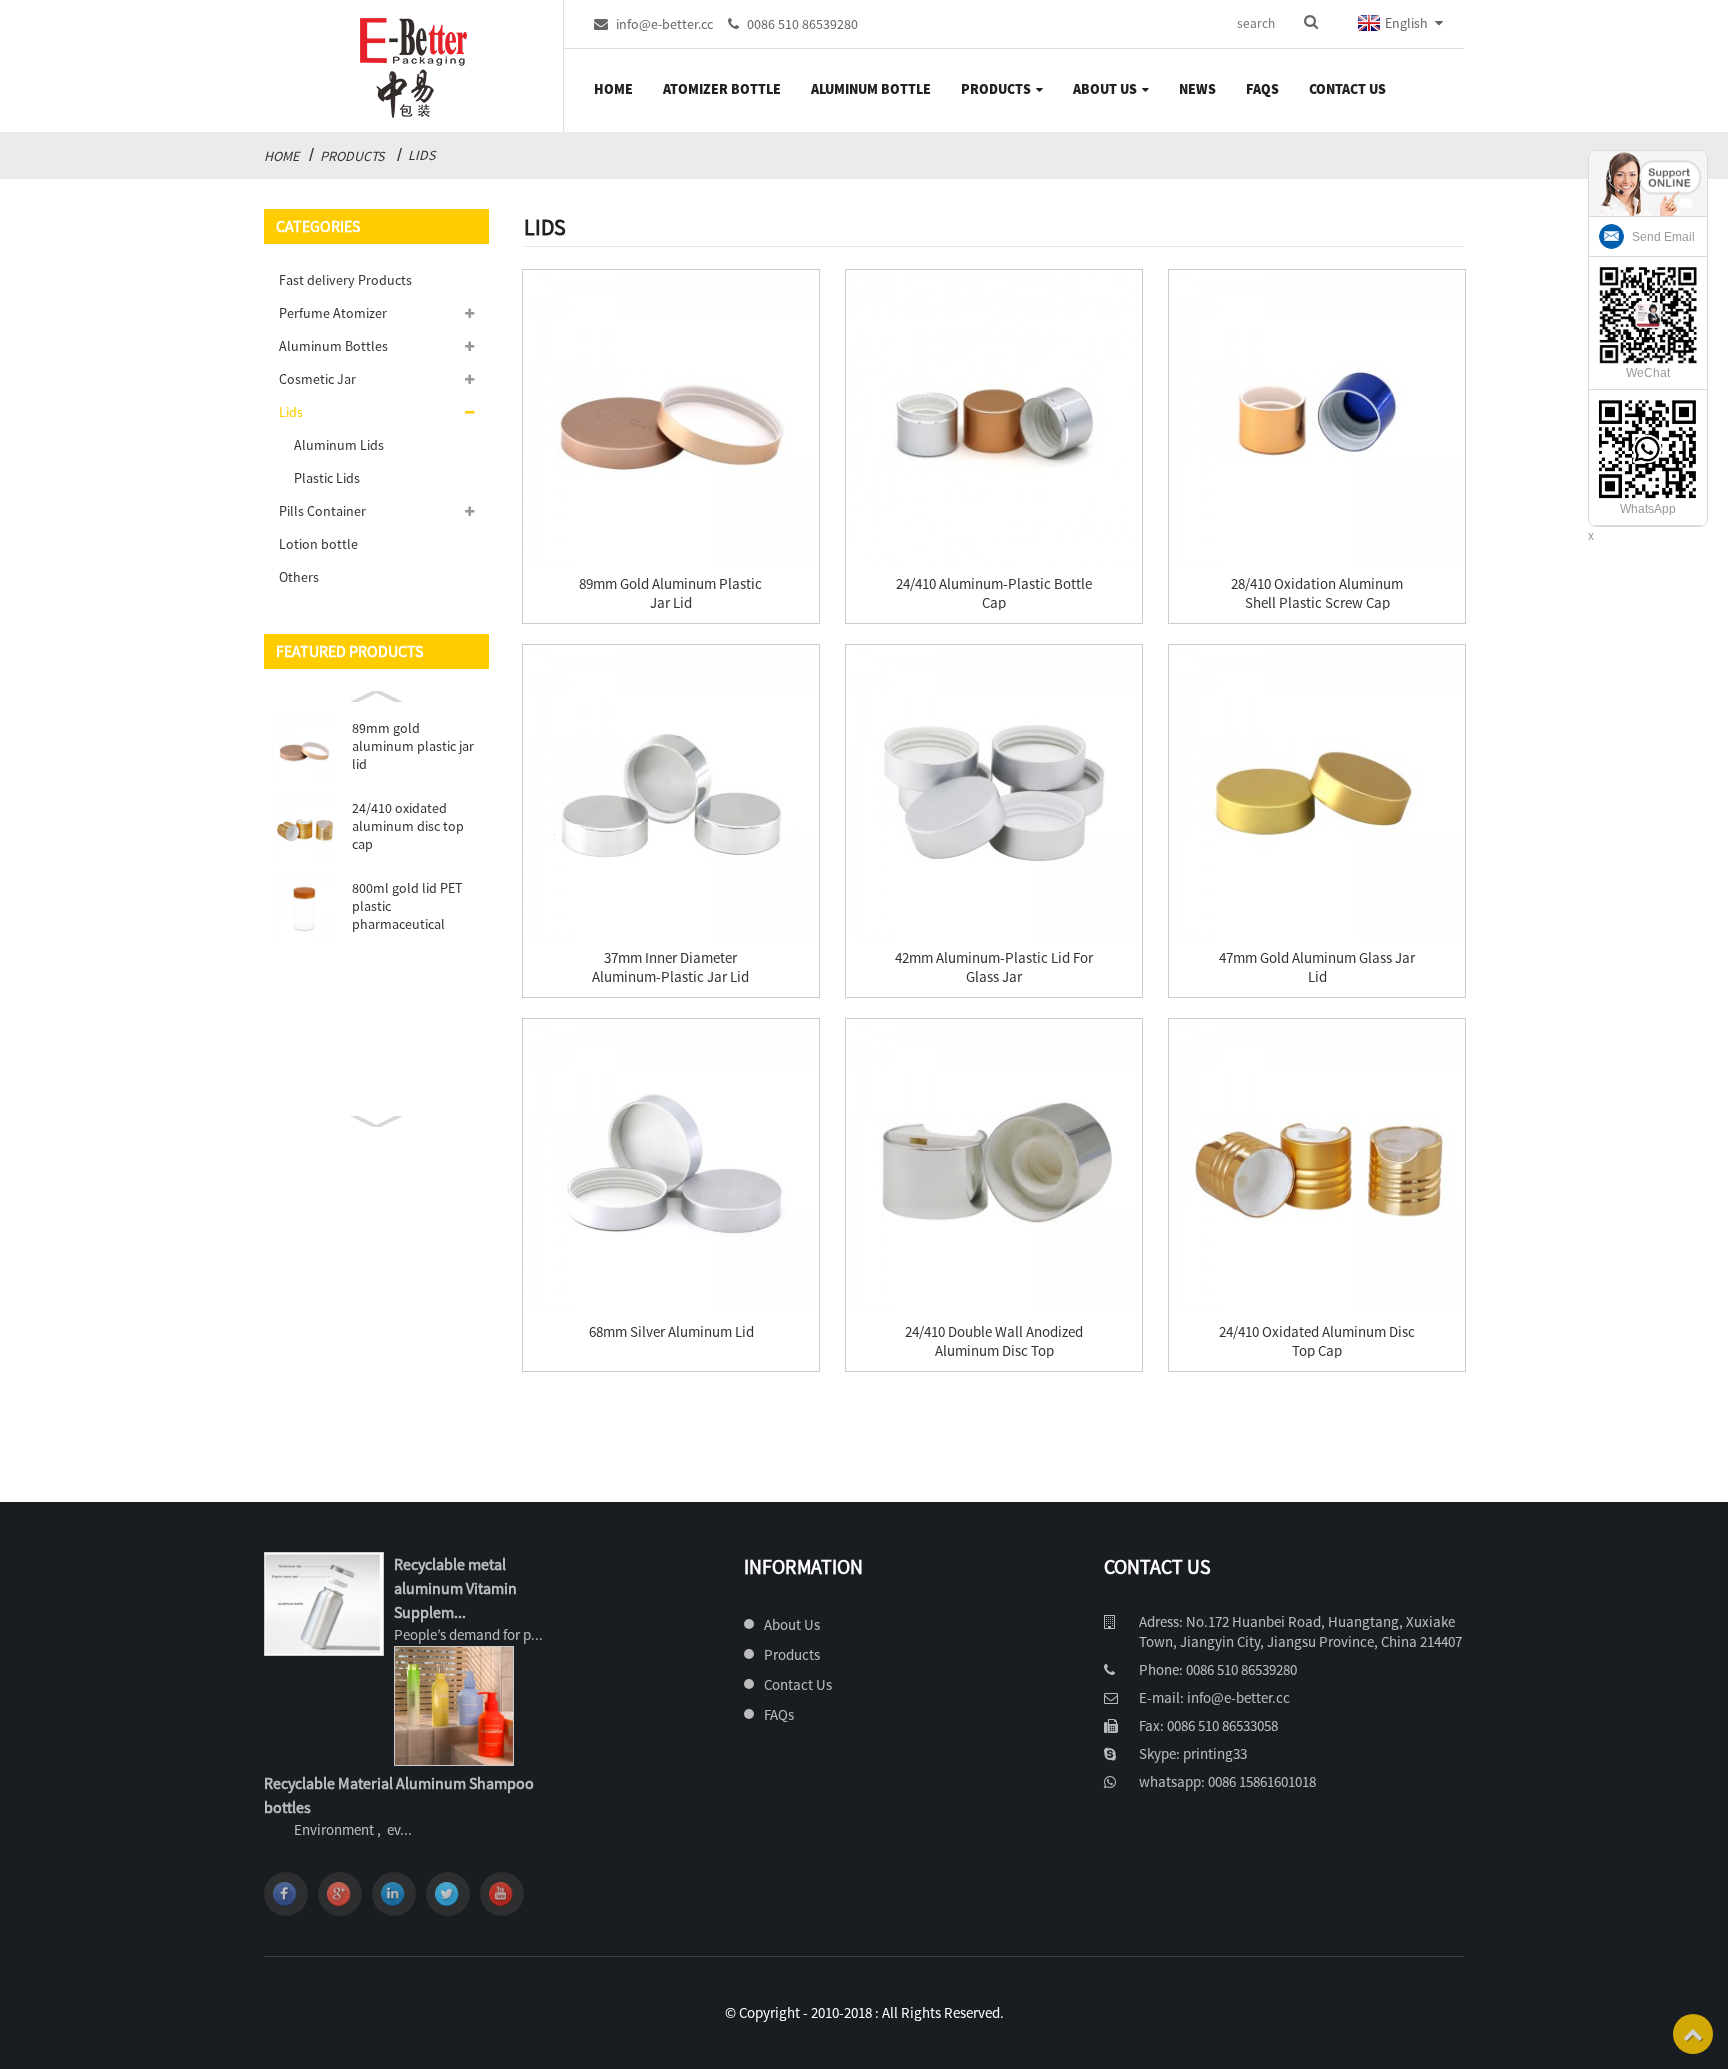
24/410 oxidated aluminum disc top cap (408, 826)
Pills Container (322, 511)
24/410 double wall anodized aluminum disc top (994, 1341)
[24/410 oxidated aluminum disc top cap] (1317, 1167)
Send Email (1663, 237)
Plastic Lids (327, 478)
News (1197, 89)
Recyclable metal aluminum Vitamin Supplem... (455, 1588)
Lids (421, 155)
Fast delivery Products (345, 280)
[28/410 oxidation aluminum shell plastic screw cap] (1317, 418)
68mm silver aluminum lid (671, 1331)
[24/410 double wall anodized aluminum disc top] (994, 1167)
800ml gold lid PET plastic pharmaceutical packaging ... (407, 906)
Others (299, 577)
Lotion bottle (318, 544)
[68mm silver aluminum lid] (671, 1167)
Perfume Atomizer (333, 313)
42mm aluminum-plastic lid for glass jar (994, 967)
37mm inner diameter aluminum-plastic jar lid (670, 967)
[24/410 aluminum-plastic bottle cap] (994, 418)
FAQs (1262, 89)
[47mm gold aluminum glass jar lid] (1317, 793)
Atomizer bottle (722, 89)
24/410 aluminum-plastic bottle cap (994, 593)
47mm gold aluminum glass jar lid (1317, 967)
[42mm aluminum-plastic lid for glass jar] (994, 793)
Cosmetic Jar (317, 379)
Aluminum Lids (339, 445)
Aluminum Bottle (871, 89)
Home (613, 89)
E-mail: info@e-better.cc (1214, 1697)
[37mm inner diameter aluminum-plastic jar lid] (671, 793)
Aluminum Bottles (333, 346)
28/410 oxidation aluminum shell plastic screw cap (1317, 593)
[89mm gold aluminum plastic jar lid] (671, 418)
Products (996, 89)
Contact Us (1347, 89)
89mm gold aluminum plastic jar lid (413, 746)
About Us (1105, 89)
